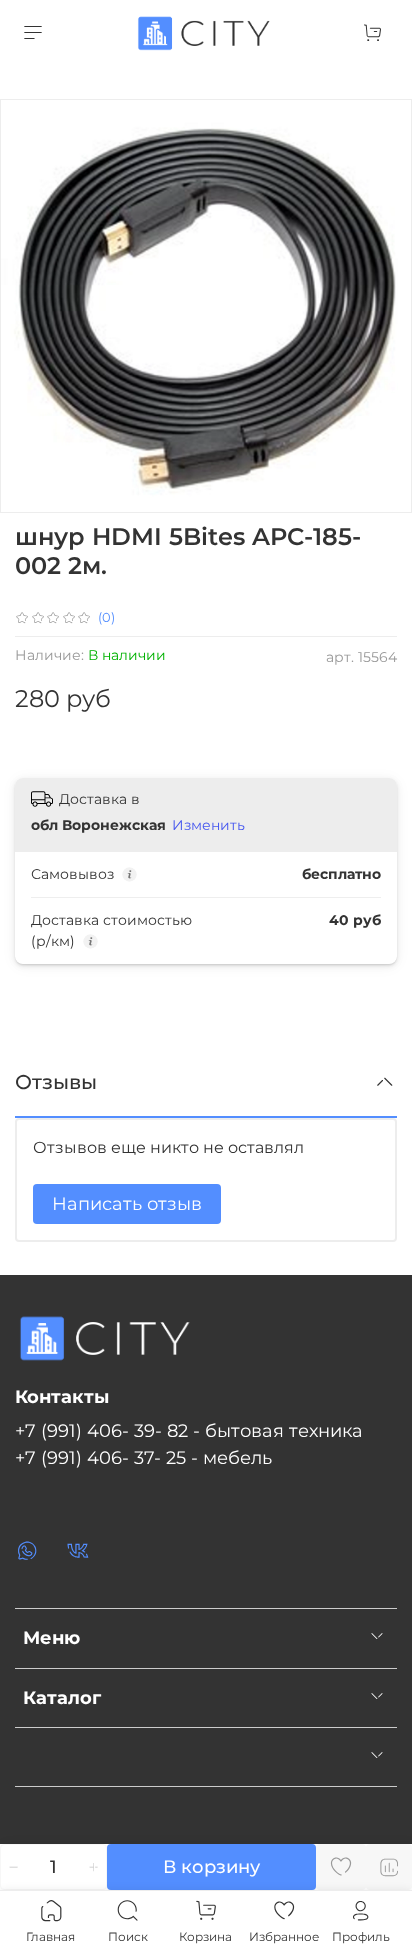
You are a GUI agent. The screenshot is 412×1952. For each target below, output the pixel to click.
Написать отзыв (127, 1204)
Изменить (208, 825)
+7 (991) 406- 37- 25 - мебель (143, 1457)
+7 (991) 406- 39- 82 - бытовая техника (189, 1430)
